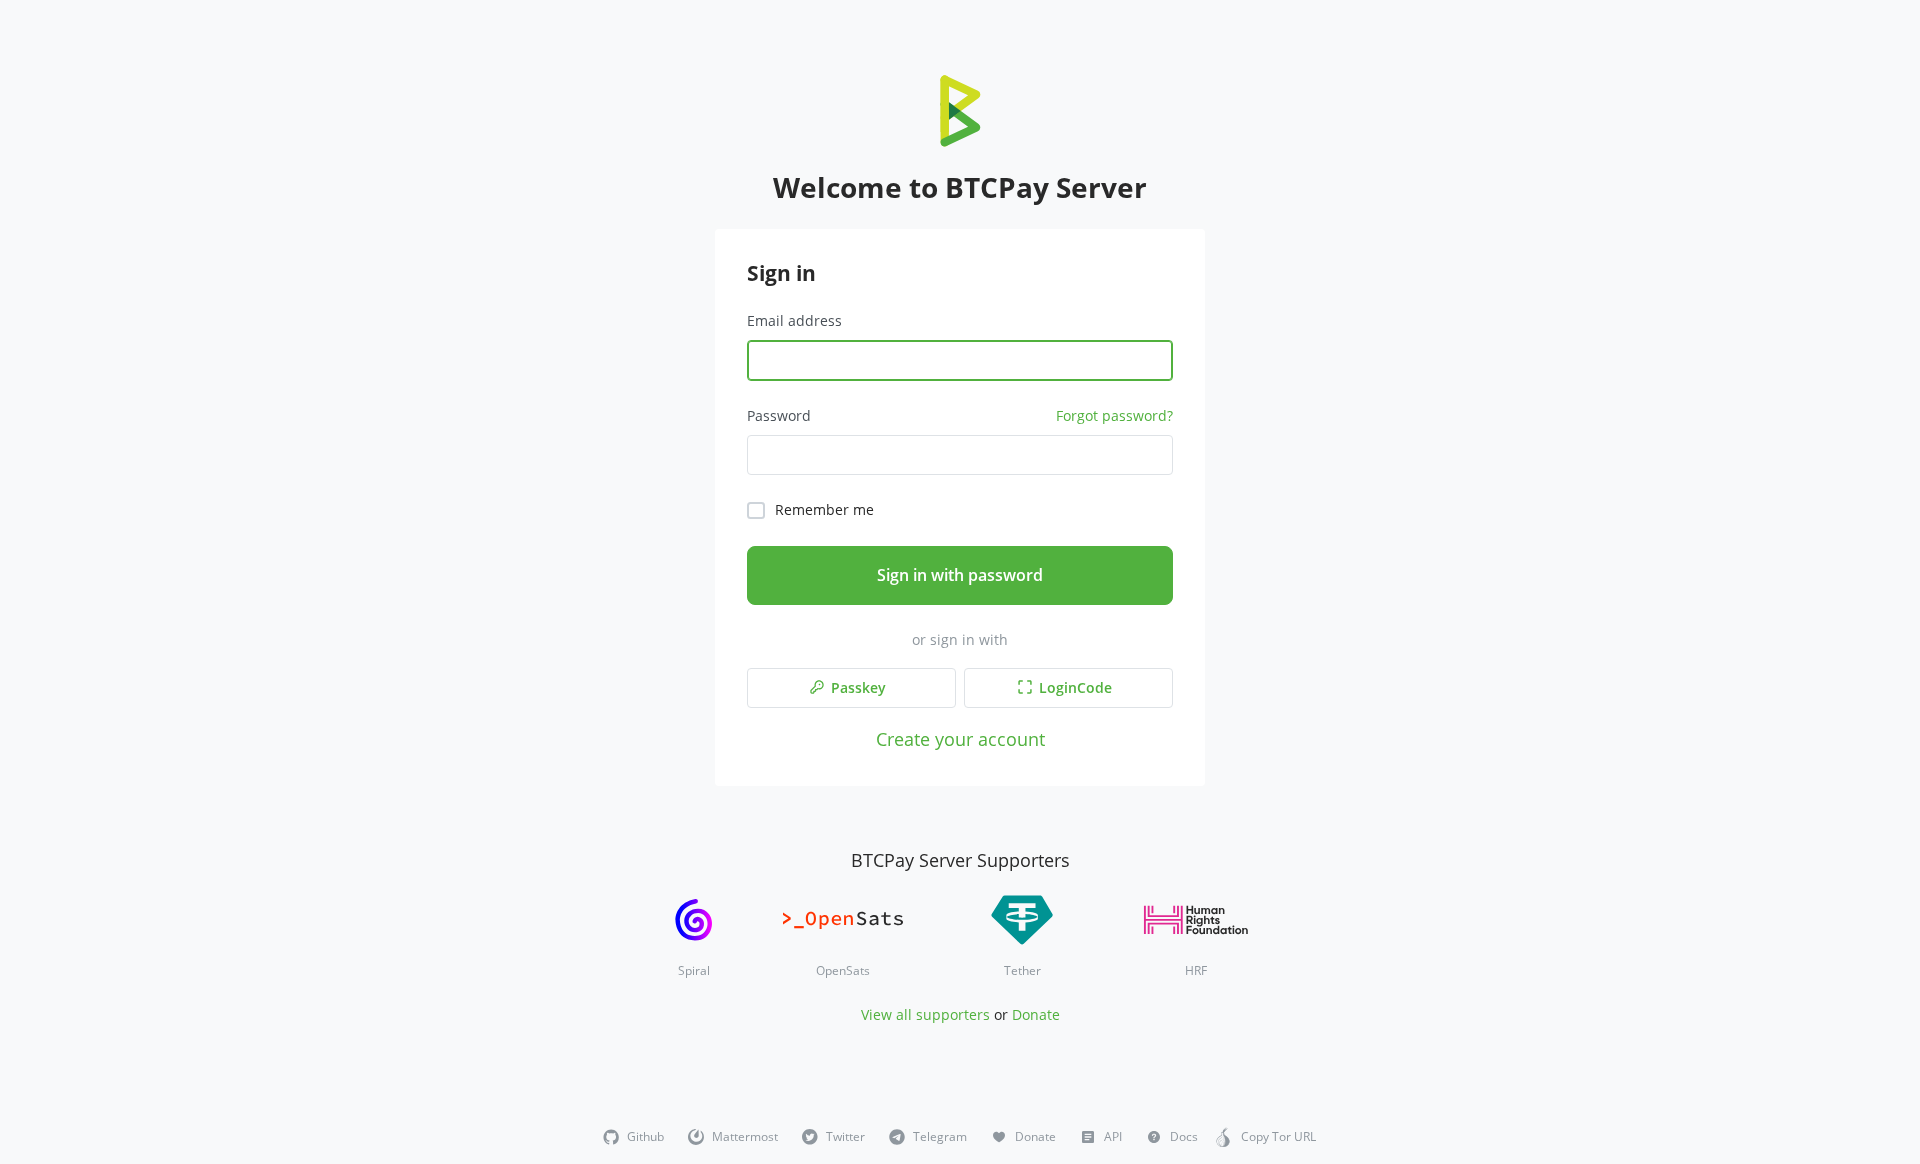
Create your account (960, 738)
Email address (794, 320)
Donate (1036, 1014)
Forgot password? (1114, 415)
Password (779, 415)
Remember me (824, 509)
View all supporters (925, 1014)
